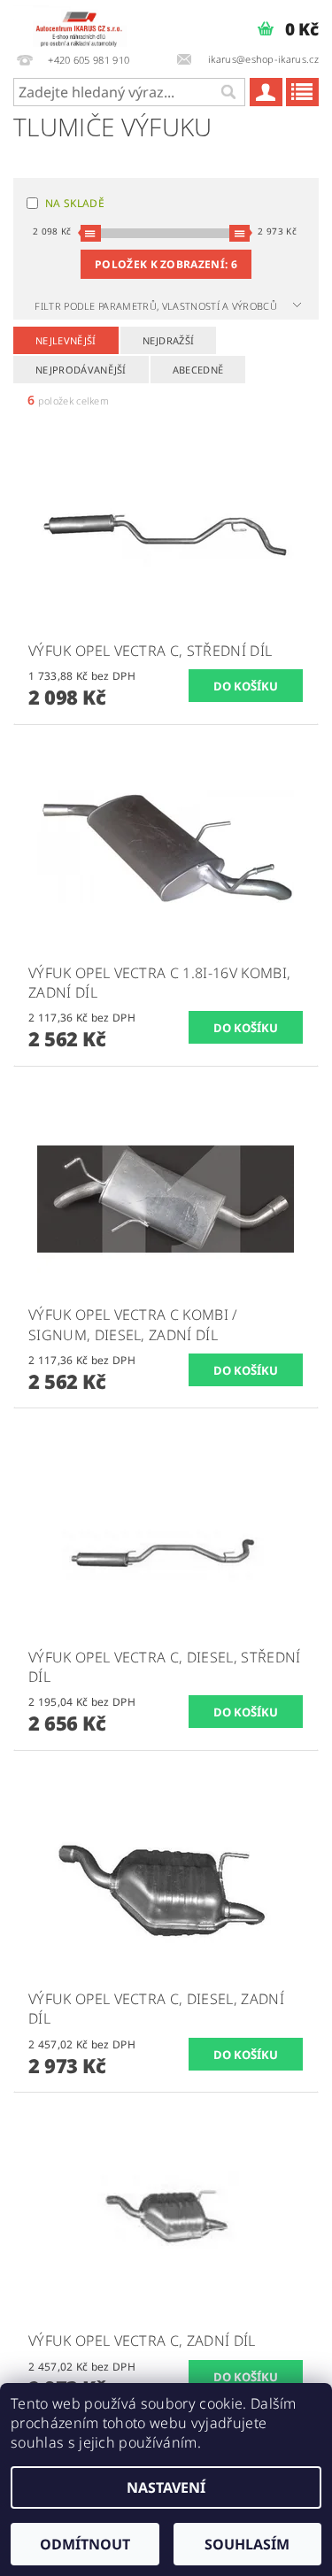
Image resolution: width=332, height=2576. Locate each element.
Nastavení (166, 2487)
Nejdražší (169, 340)
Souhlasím (247, 2544)
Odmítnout (85, 2544)
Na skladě (75, 203)
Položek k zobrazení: (166, 264)
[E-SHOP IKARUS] (83, 23)
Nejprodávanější (81, 370)
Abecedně (198, 370)
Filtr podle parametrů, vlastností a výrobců (157, 306)
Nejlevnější (66, 340)
